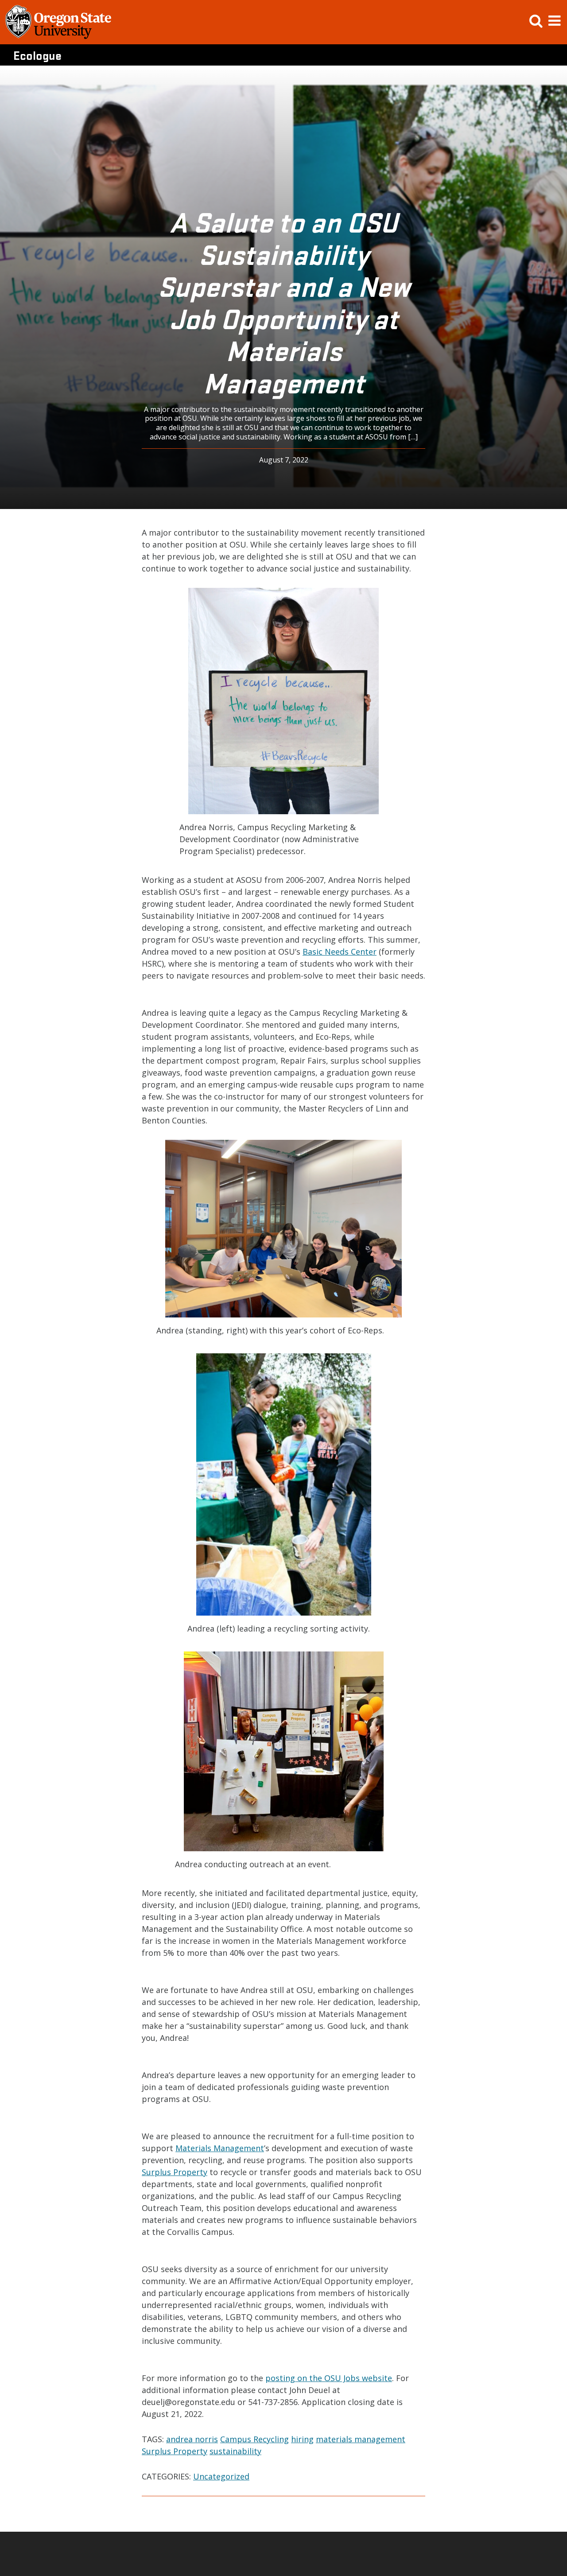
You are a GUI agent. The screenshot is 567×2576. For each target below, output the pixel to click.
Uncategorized (221, 2476)
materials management (361, 2439)
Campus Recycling (254, 2439)
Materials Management (220, 2148)
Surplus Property (175, 2172)
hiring (302, 2439)
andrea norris (192, 2439)
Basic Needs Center (340, 952)
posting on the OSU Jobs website (329, 2378)
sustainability (235, 2451)
